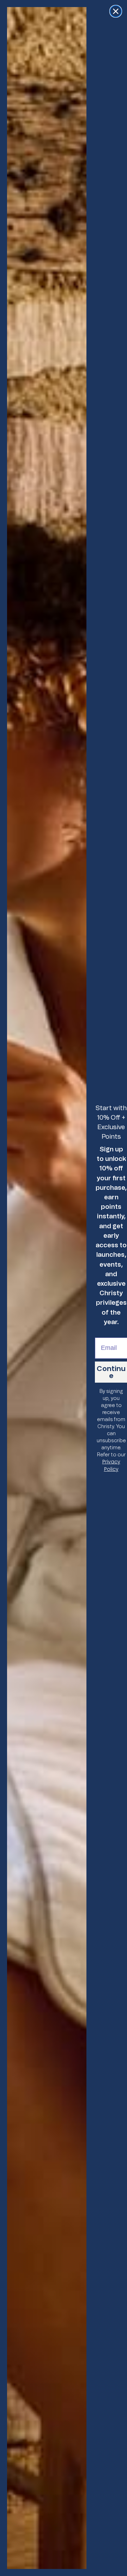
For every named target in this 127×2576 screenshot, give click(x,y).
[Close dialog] (116, 11)
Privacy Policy (111, 1465)
